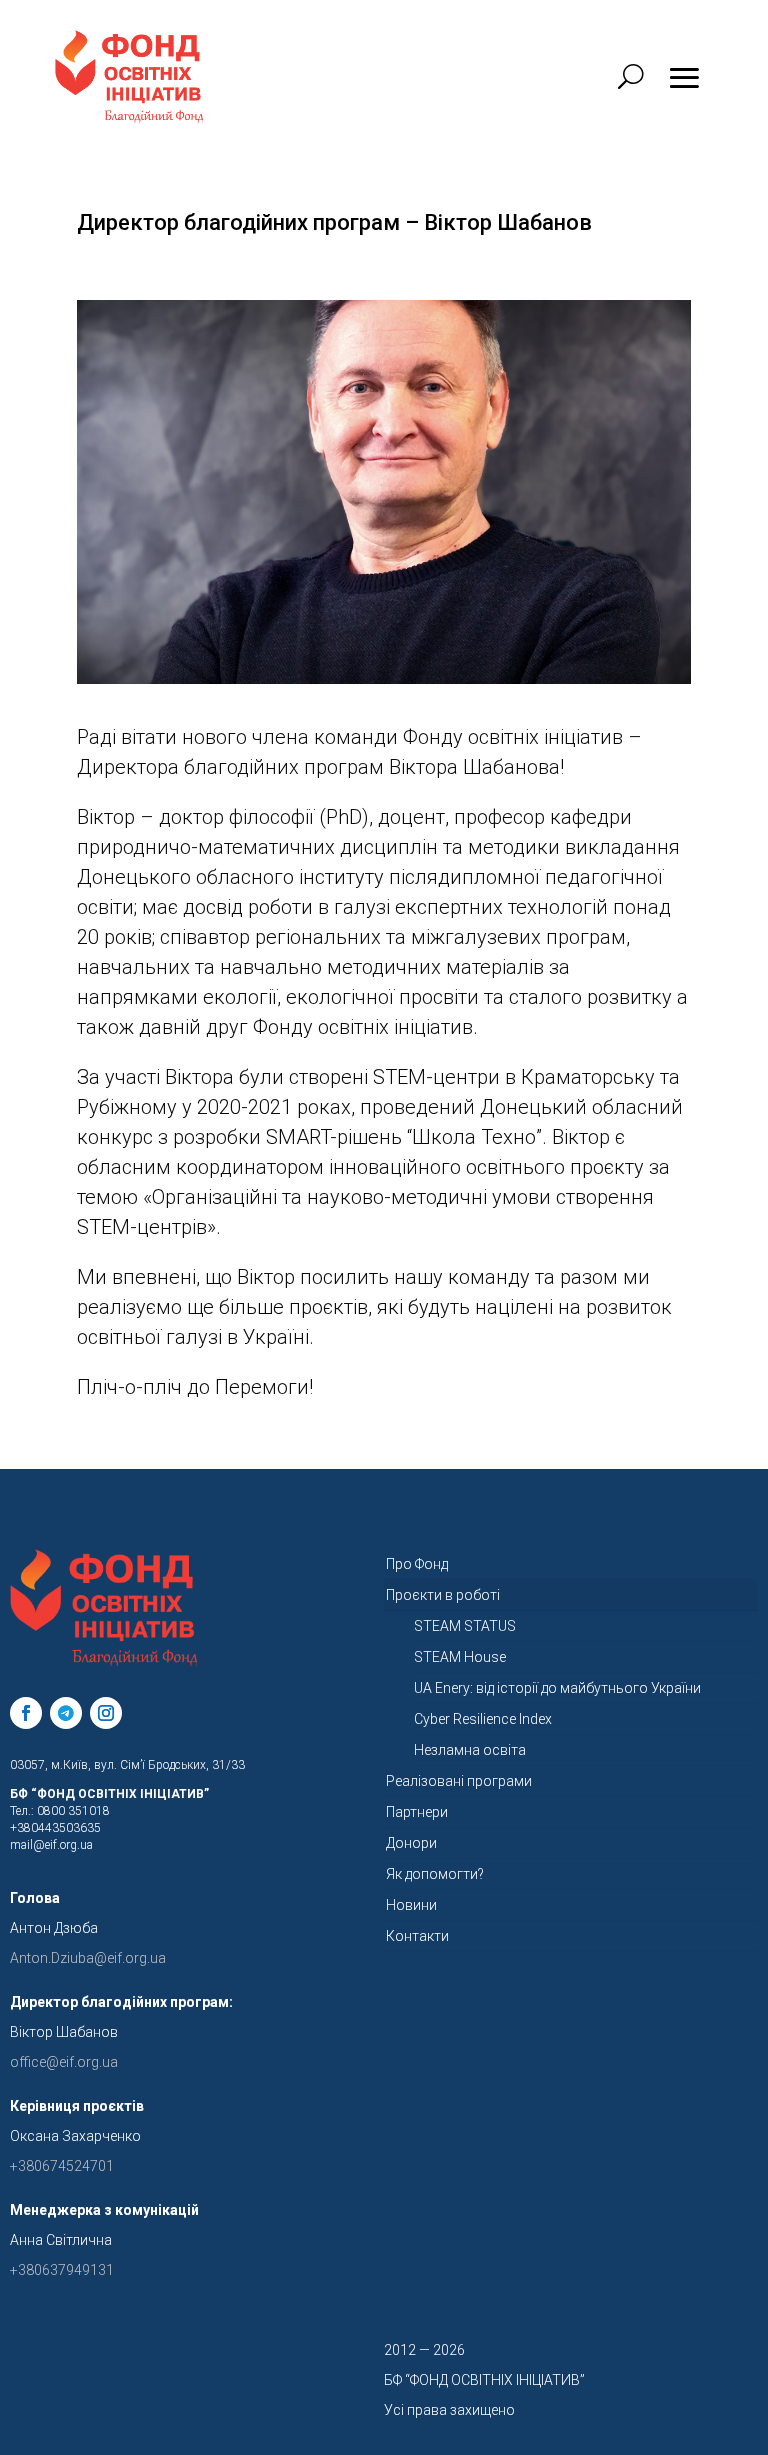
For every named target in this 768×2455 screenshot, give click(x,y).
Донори (411, 1843)
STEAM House (460, 1657)
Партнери (417, 1812)
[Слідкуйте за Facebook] (26, 1713)
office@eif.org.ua (64, 2062)
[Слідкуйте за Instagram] (106, 1713)
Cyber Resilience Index (483, 1719)
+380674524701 (62, 2166)
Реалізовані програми (459, 1781)
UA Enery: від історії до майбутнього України (557, 1688)
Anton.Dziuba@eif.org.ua (88, 1958)
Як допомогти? (435, 1874)
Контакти (417, 1936)
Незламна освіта (470, 1750)
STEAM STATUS (465, 1626)
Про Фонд (417, 1564)
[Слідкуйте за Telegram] (66, 1713)
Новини (411, 1905)
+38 (62, 2270)
